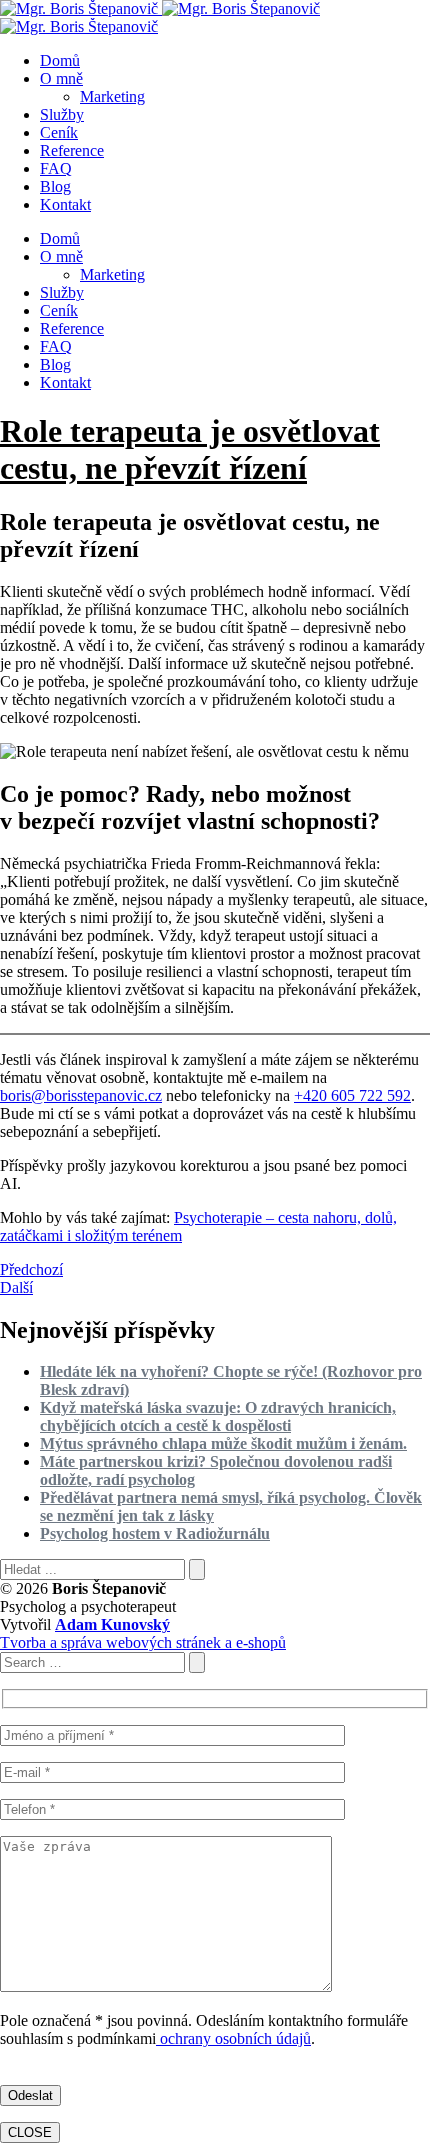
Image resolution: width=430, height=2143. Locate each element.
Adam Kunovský (112, 1624)
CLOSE (30, 2132)
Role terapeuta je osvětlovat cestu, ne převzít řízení (190, 449)
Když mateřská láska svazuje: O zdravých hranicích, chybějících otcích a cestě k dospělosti (218, 1416)
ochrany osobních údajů (233, 2038)
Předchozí (31, 1269)
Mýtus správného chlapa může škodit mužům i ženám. (223, 1443)
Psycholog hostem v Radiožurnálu (155, 1533)
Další (16, 1287)
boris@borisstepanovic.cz (81, 1095)
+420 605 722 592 (352, 1095)
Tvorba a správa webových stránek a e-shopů (143, 1642)
